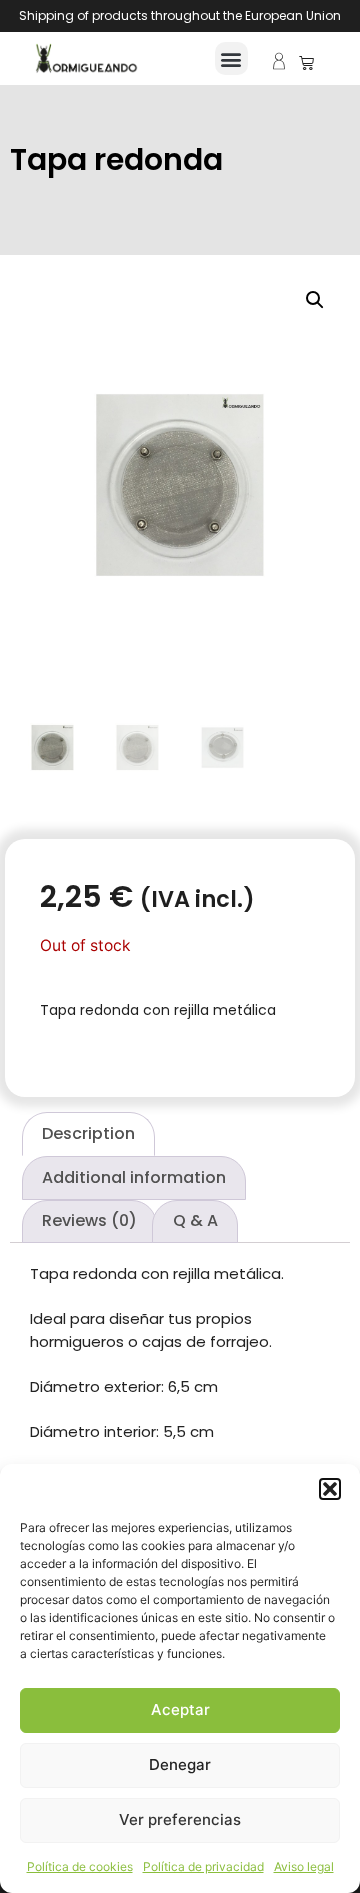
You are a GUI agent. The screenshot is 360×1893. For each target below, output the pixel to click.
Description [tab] (88, 1133)
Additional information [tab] (134, 1177)
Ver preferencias (180, 1819)
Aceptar (180, 1709)
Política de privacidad (203, 1866)
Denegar (180, 1764)
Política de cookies (80, 1866)
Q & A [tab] (195, 1220)
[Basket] (306, 62)
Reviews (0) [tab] (89, 1220)
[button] (330, 1489)
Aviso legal (304, 1866)
